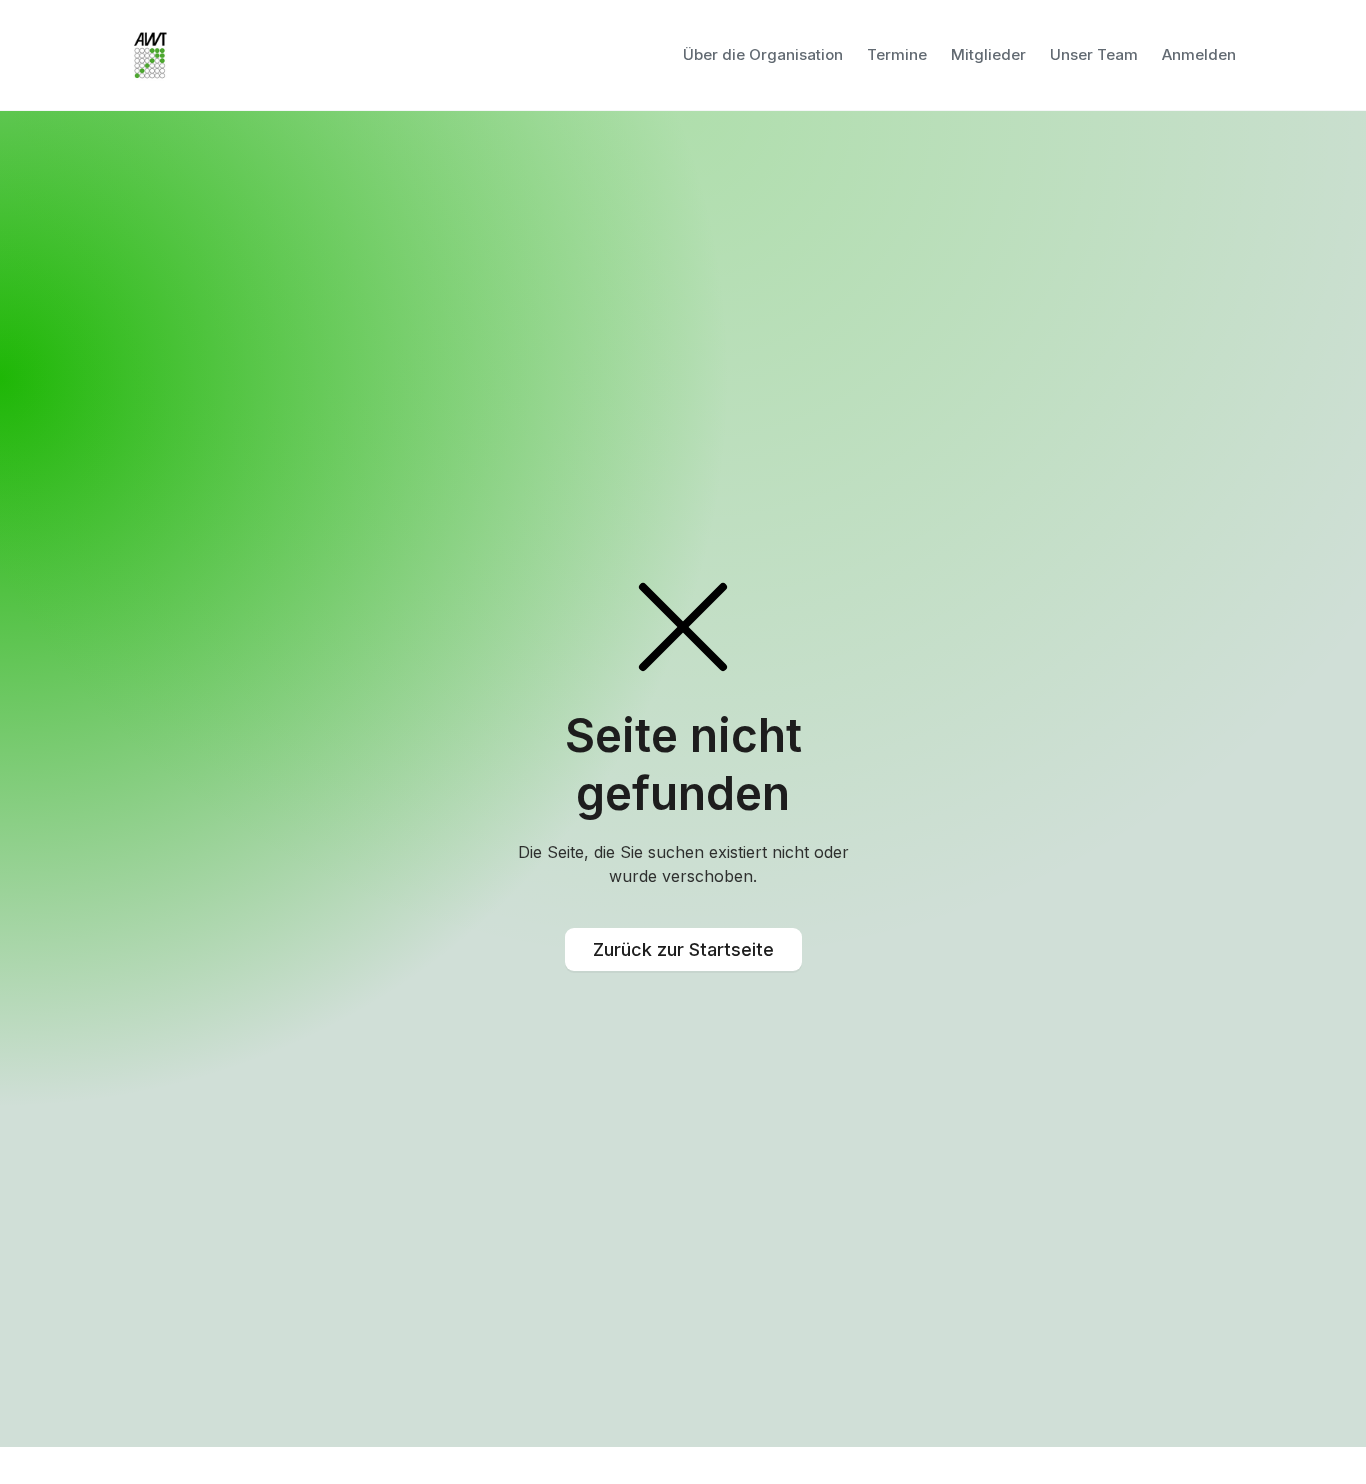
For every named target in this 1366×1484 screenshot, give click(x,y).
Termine (897, 54)
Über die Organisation (763, 54)
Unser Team (1094, 54)
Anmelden (1199, 54)
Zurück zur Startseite (683, 949)
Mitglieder (988, 54)
